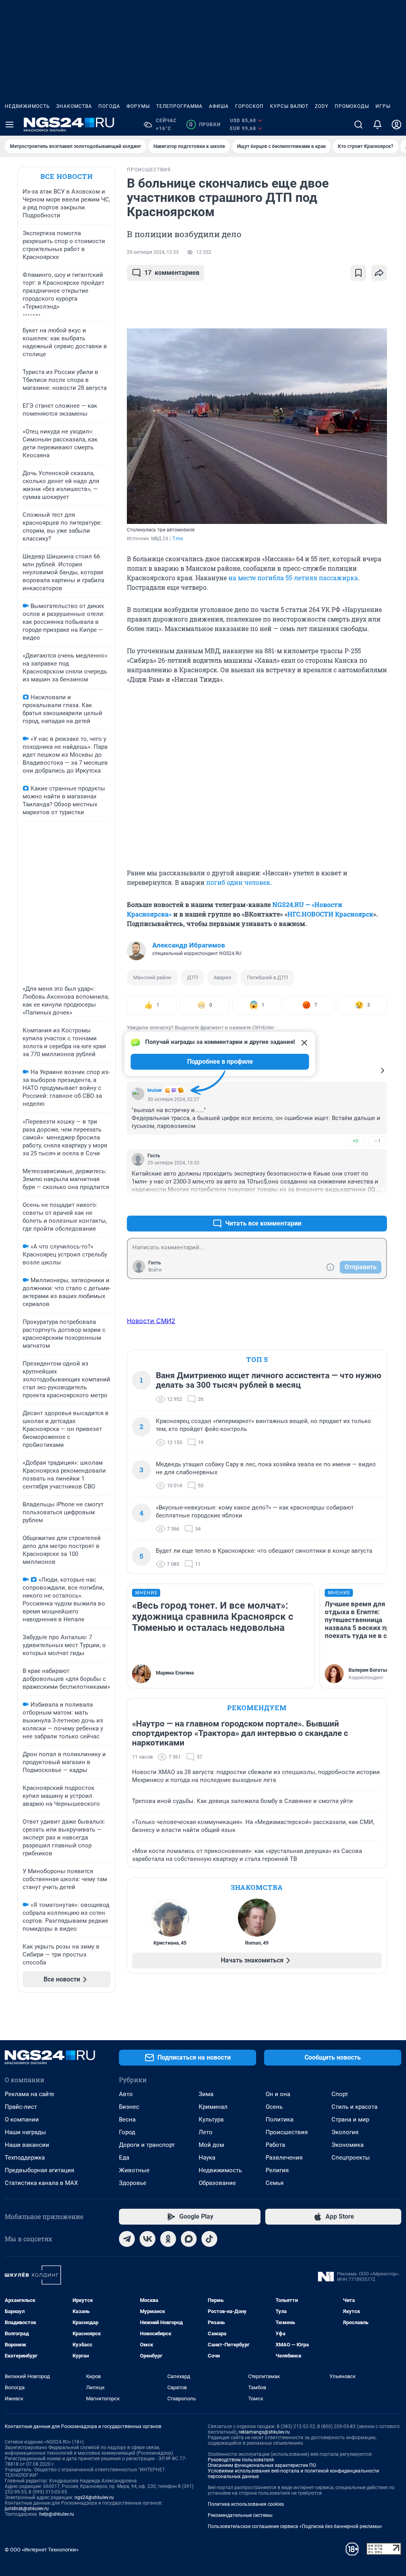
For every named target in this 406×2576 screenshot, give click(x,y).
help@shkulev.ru (57, 2514)
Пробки (205, 125)
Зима (206, 2094)
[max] (189, 2239)
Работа (275, 2145)
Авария (222, 977)
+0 (355, 1141)
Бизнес (129, 2107)
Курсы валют (289, 106)
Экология (345, 2132)
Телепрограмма (179, 106)
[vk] (147, 2239)
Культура (211, 2119)
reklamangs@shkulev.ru (264, 2432)
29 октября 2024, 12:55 (153, 252)
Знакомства (74, 106)
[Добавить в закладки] (358, 273)
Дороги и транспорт (147, 2145)
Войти (155, 1270)
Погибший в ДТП (267, 977)
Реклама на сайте (30, 2094)
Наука (207, 2158)
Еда (124, 2158)
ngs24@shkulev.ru (94, 2497)
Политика (280, 2119)
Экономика (348, 2145)
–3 (377, 1204)
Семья (275, 2183)
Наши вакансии (27, 2145)
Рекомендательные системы (240, 2515)
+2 (355, 1204)
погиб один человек (238, 882)
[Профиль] (396, 125)
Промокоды (352, 106)
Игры (383, 106)
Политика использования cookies (246, 2504)
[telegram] (127, 2239)
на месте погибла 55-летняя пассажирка (293, 578)
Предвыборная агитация (39, 2170)
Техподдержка (25, 2158)
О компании (22, 2119)
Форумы (138, 106)
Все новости (67, 176)
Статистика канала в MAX (41, 2183)
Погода (109, 106)
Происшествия (287, 2132)
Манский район (152, 977)
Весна (127, 2119)
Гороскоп (249, 106)
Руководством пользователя (241, 2460)
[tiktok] (209, 2239)
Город (127, 2132)
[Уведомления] (377, 125)
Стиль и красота (354, 2107)
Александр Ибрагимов (189, 945)
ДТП (192, 977)
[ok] (168, 2239)
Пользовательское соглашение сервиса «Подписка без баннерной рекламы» (295, 2526)
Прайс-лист (21, 2107)
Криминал (213, 2107)
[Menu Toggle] (10, 125)
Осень (274, 2107)
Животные (134, 2170)
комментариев (172, 273)
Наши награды (25, 2132)
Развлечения (284, 2158)
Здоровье (133, 2183)
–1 (377, 1141)
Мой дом (211, 2145)
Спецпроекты (351, 2158)
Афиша (219, 106)
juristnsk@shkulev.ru (27, 2509)
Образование (217, 2183)
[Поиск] (358, 125)
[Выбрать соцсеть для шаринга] (379, 273)
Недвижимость (27, 106)
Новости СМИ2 (151, 1321)
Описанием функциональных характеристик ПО (262, 2465)
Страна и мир (350, 2119)
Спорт (340, 2094)
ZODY (322, 106)
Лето (206, 2132)
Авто (126, 2094)
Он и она (278, 2094)
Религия (277, 2170)
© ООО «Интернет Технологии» (42, 2550)
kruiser (155, 1090)
